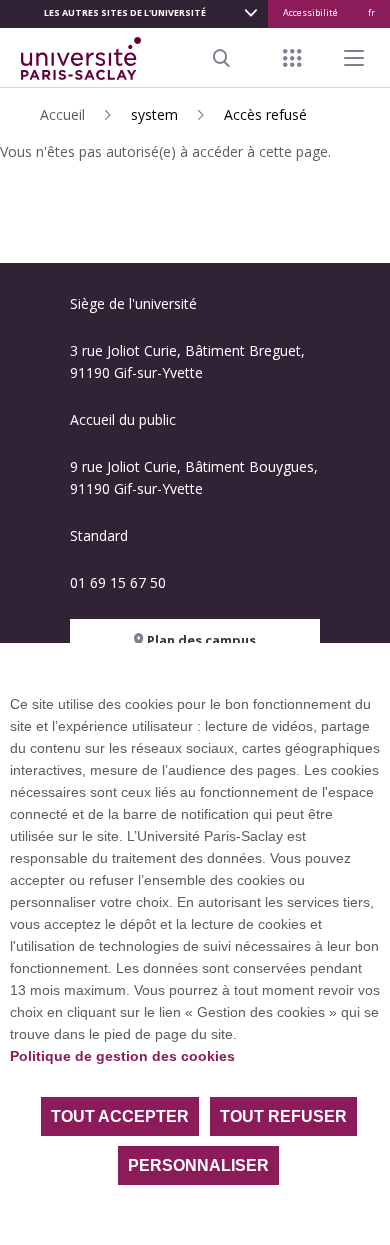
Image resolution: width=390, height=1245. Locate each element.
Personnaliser (198, 1165)
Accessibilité (310, 12)
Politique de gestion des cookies (122, 1056)
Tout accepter (120, 1116)
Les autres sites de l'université (125, 12)
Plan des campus (200, 640)
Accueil (62, 114)
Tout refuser (283, 1116)
